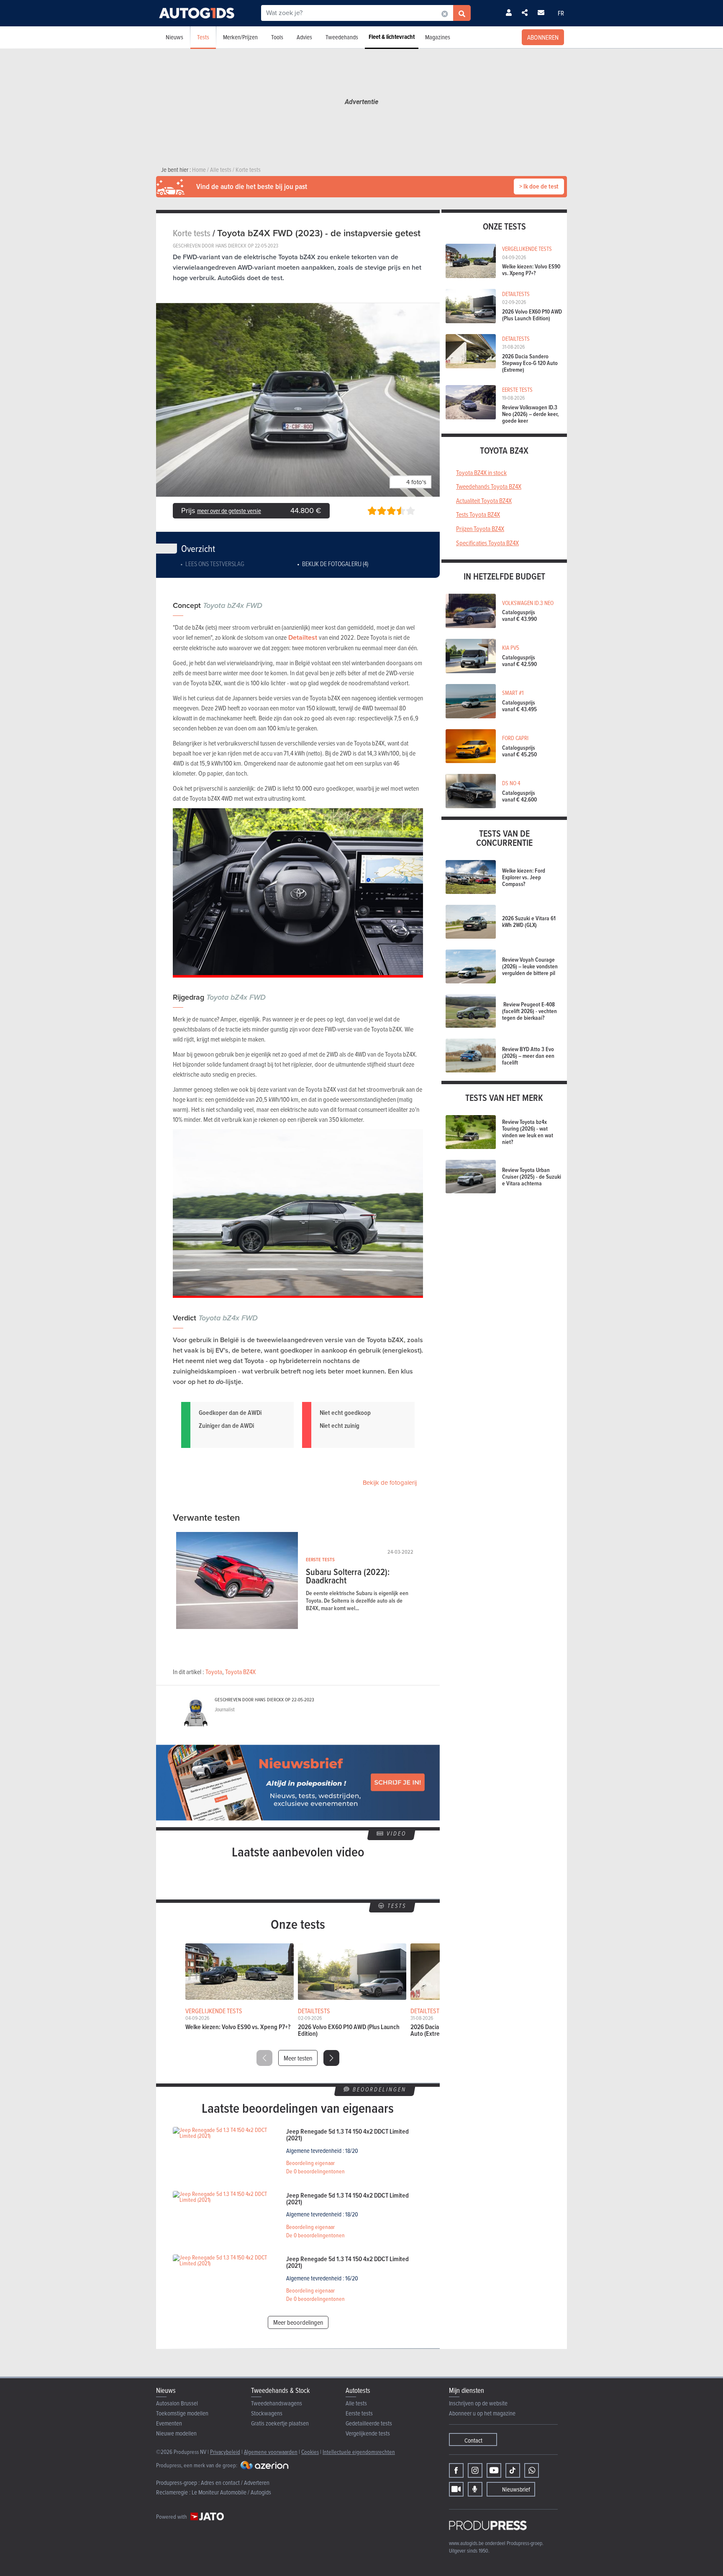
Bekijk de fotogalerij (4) (335, 564)
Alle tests (356, 2403)
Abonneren (543, 37)
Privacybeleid (225, 2452)
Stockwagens (267, 2413)
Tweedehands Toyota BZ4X (489, 486)
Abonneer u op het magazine (482, 2413)
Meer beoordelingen (298, 2322)
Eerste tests (359, 2413)
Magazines (438, 37)
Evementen (169, 2423)
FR (561, 13)
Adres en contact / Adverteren (235, 2483)
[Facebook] (456, 2470)
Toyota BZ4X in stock (481, 472)
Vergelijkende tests (368, 2433)
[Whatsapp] (532, 2470)
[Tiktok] (513, 2470)
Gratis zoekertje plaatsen (280, 2423)
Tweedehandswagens (277, 2403)
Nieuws (174, 37)
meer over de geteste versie (229, 511)
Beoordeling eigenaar (310, 2163)
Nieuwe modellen (176, 2433)
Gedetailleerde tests (369, 2423)
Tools (277, 37)
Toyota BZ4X (240, 1672)
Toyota (214, 1672)
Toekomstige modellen (182, 2413)
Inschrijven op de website (478, 2403)
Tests (203, 37)
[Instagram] (475, 2470)
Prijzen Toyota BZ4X (480, 528)
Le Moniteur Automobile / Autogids (231, 2492)
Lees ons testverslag (215, 564)
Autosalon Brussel (177, 2403)
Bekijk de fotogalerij (390, 1483)
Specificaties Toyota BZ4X (487, 543)
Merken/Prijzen (240, 37)
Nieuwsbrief (516, 2489)
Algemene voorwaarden (271, 2452)
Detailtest (303, 637)
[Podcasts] (475, 2489)
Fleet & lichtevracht (392, 37)
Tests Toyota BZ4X (478, 514)
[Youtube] (494, 2470)
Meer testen (298, 2058)
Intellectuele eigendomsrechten (359, 2452)
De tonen (315, 2171)
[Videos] (456, 2489)
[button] (331, 2058)
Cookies (310, 2452)
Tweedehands (342, 37)
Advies (304, 37)
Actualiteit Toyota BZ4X (484, 500)
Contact (473, 2440)
